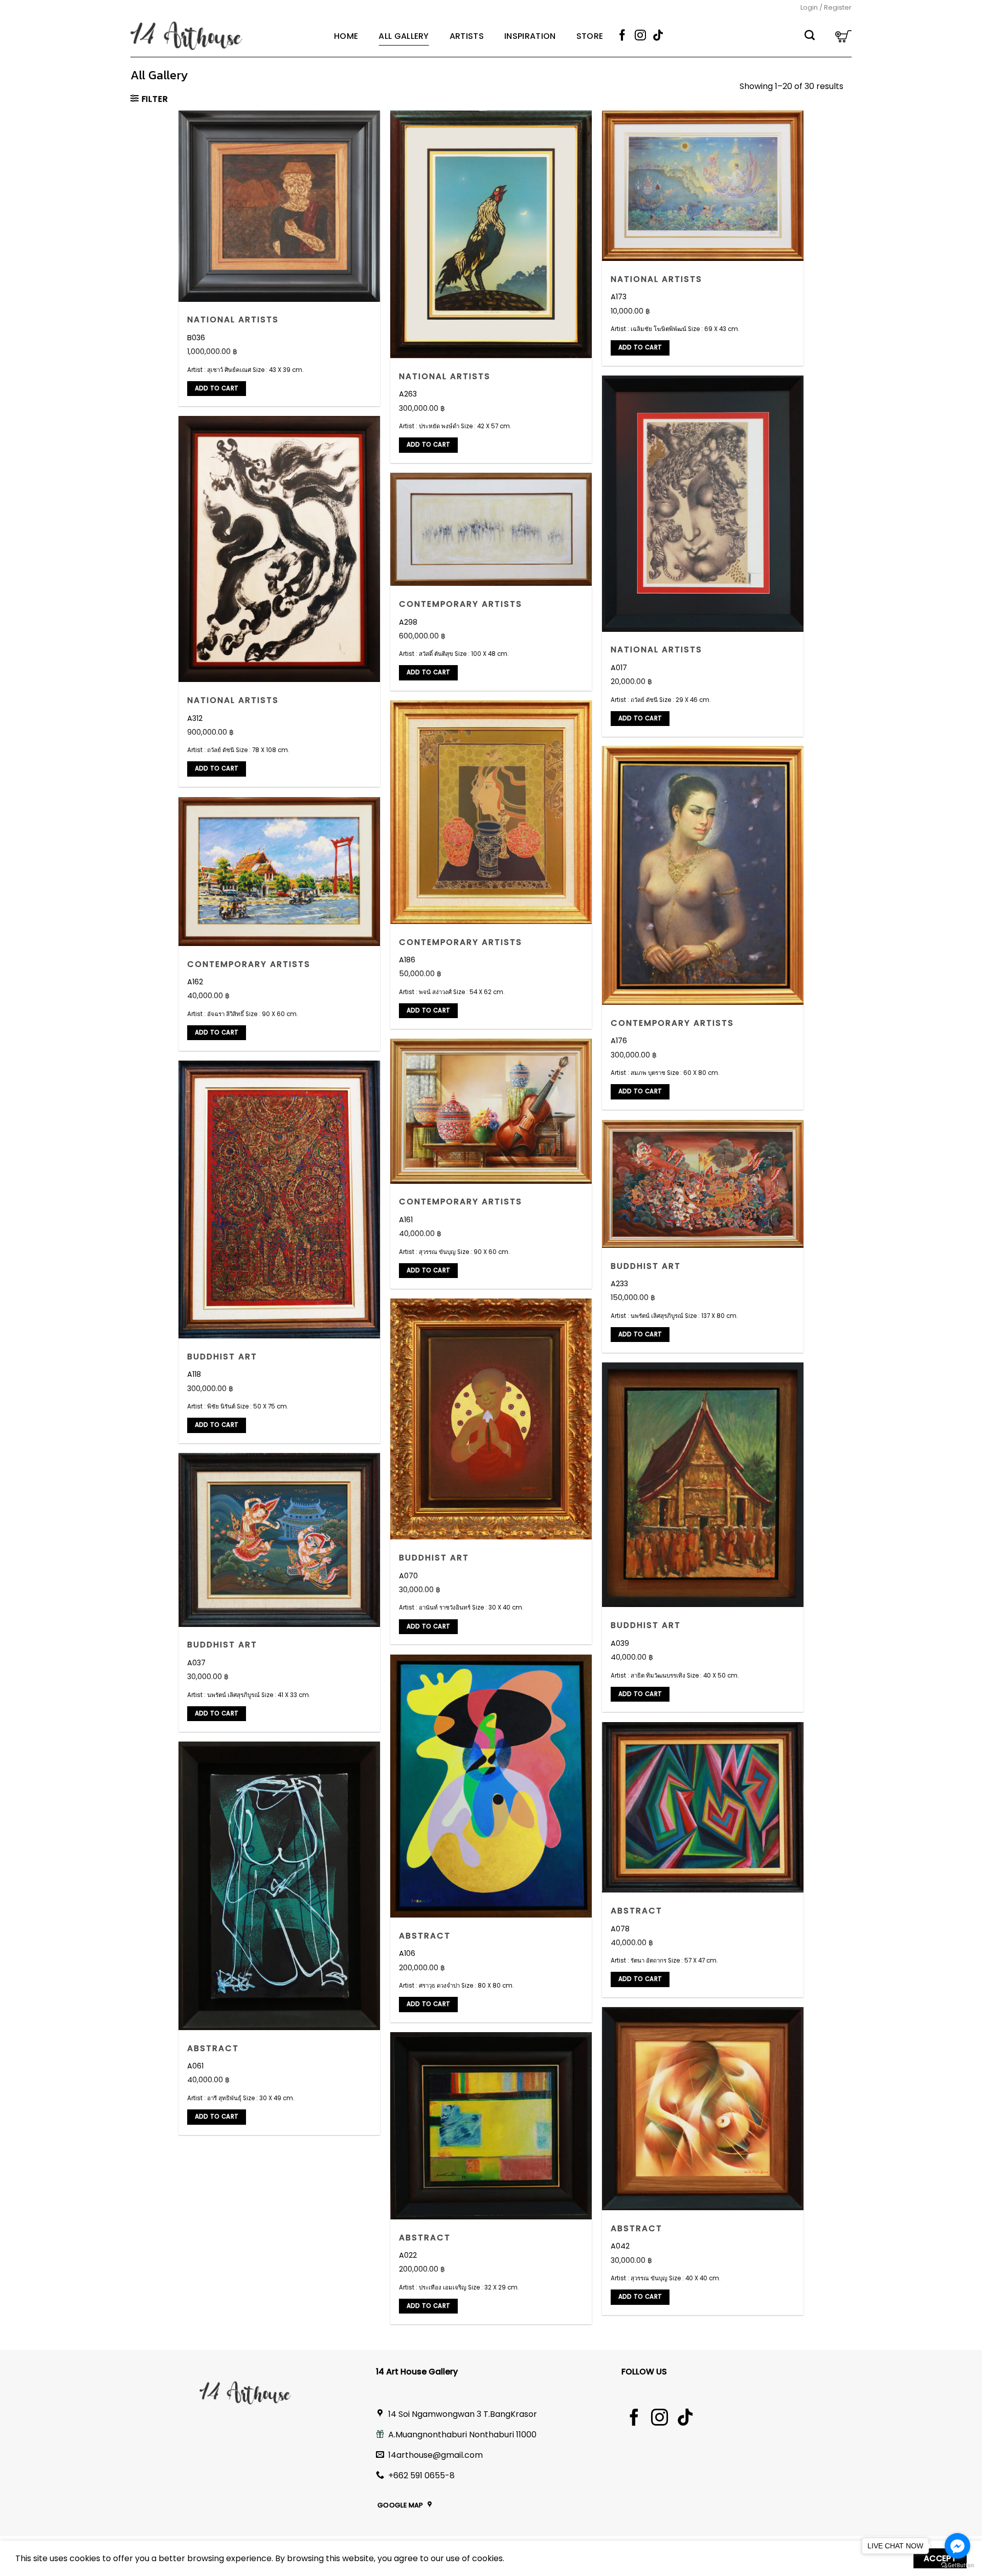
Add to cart (217, 388)
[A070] (491, 1419)
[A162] (280, 871)
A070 (408, 1576)
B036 (196, 338)
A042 (620, 2246)
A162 (195, 982)
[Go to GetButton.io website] (957, 2566)
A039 (620, 1644)
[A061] (280, 1886)
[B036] (280, 206)
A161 (406, 1220)
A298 (408, 622)
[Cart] (843, 36)
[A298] (491, 529)
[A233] (703, 1184)
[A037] (280, 1540)
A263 (408, 394)
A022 (408, 2255)
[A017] (703, 503)
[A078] (703, 1807)
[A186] (491, 812)
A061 (195, 2066)
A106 (407, 1954)
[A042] (703, 2109)
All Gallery (404, 36)
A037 (196, 1663)
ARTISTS (467, 36)
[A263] (491, 234)
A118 (194, 1374)
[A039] (703, 1485)
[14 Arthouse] (225, 36)
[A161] (491, 1111)
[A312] (280, 549)
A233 (619, 1284)
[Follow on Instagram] (640, 36)
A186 (407, 960)
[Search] (810, 36)
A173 (619, 297)
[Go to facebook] (957, 2546)
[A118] (280, 1199)
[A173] (703, 186)
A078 (620, 1929)
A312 (195, 719)
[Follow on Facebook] (622, 36)
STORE (590, 36)
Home (346, 36)
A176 (619, 1041)
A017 (619, 668)
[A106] (491, 1786)
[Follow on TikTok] (658, 36)
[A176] (703, 875)
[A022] (491, 2126)
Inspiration (530, 36)
